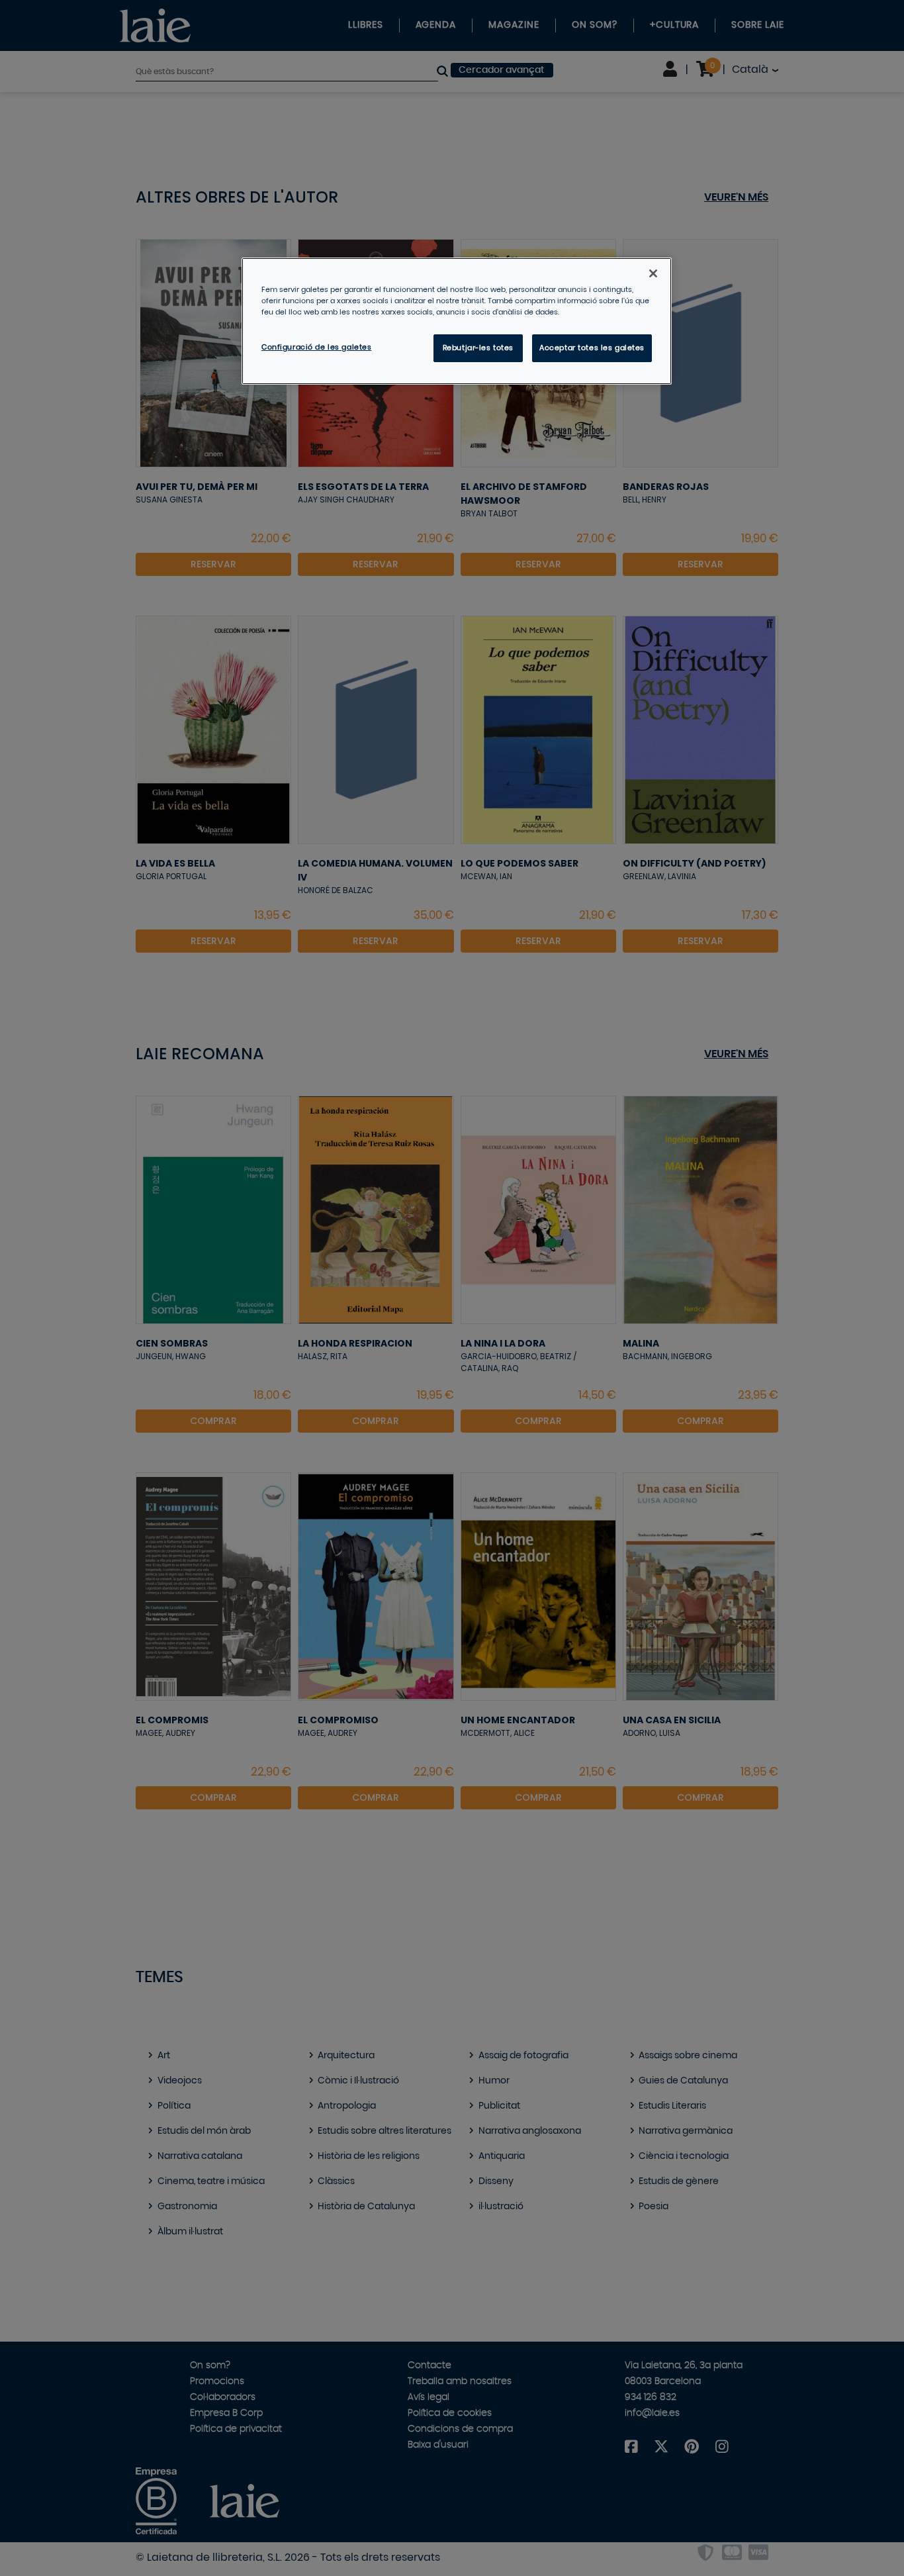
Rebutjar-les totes (478, 348)
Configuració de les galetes (316, 347)
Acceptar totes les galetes (592, 348)
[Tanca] (653, 273)
